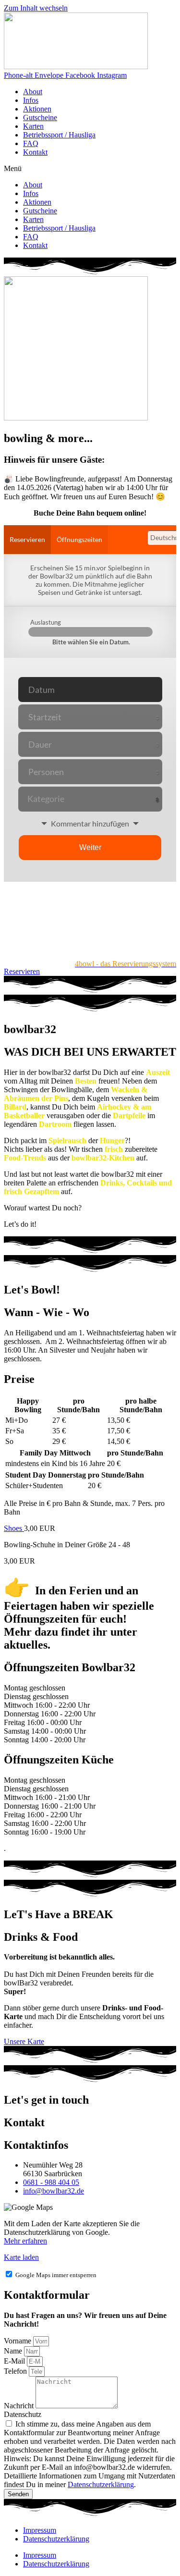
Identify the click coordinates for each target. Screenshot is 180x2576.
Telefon (16, 2371)
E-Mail (15, 2361)
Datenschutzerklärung (101, 2484)
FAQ (31, 143)
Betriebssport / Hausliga (59, 135)
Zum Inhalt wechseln (36, 8)
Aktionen (37, 109)
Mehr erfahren (25, 2241)
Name (14, 2351)
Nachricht (20, 2406)
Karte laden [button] (21, 2257)
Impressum (40, 2530)
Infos (31, 100)
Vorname (18, 2341)
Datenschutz (23, 2414)
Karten (33, 126)
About (33, 92)
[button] (90, 169)
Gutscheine (40, 117)
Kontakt (35, 152)
